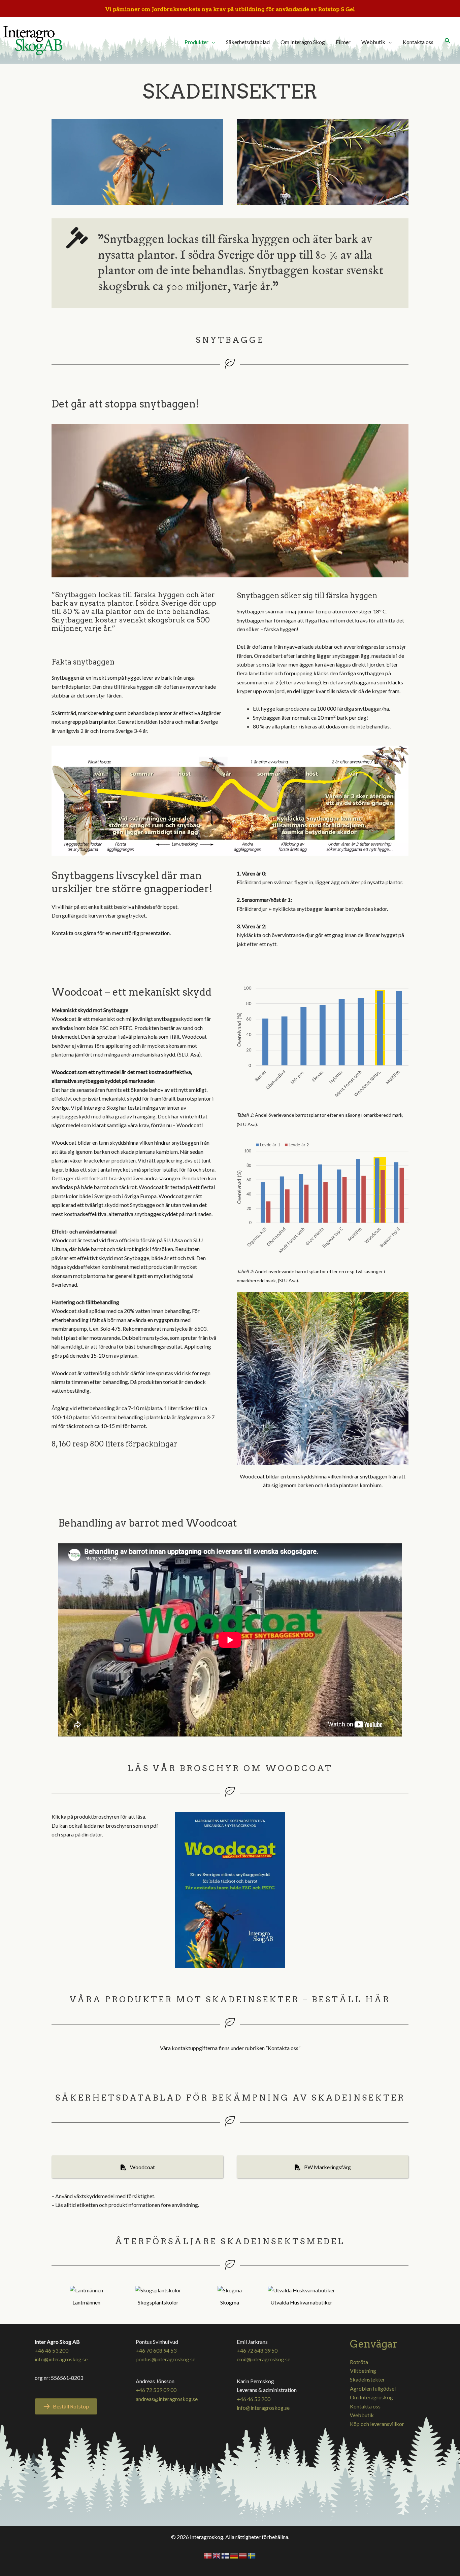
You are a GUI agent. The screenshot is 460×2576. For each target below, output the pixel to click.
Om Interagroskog (371, 2397)
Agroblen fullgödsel (373, 2388)
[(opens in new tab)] (323, 1378)
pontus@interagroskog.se (166, 2359)
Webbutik (362, 2415)
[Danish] (208, 2555)
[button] (448, 41)
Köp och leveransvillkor (377, 2424)
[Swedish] (252, 2555)
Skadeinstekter (367, 2379)
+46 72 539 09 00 (156, 2390)
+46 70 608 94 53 (156, 2350)
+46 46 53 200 (52, 2350)
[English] (217, 2555)
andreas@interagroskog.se (167, 2399)
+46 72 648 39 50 (257, 2350)
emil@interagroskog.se (264, 2359)
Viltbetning (363, 2371)
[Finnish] (226, 2555)
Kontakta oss (365, 2406)
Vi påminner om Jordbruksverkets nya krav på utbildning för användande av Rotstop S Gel (230, 9)
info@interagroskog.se (61, 2359)
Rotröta (359, 2362)
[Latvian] (243, 2555)
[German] (234, 2555)
